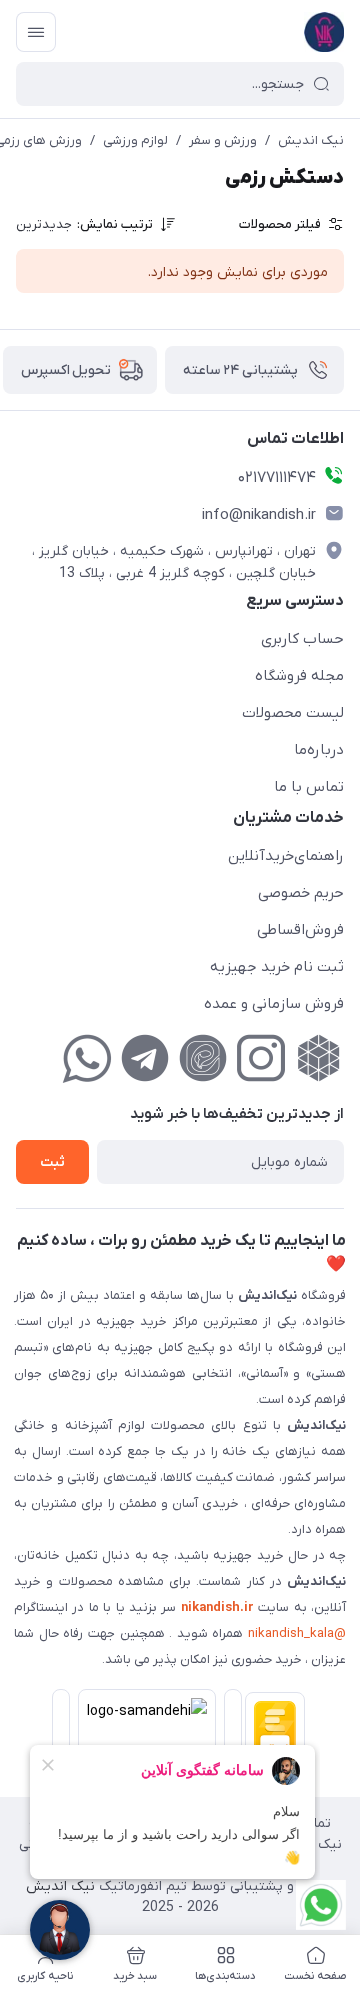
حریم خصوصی (301, 893)
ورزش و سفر (223, 140)
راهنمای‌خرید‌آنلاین (286, 856)
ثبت (52, 1162)
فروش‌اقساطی (300, 930)
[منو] (36, 32)
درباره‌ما (319, 750)
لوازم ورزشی (135, 140)
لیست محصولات (293, 713)
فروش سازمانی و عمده (274, 1004)
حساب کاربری (302, 639)
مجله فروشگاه (299, 676)
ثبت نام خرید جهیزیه (277, 967)
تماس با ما (309, 787)
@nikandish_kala (297, 1633)
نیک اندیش (311, 140)
